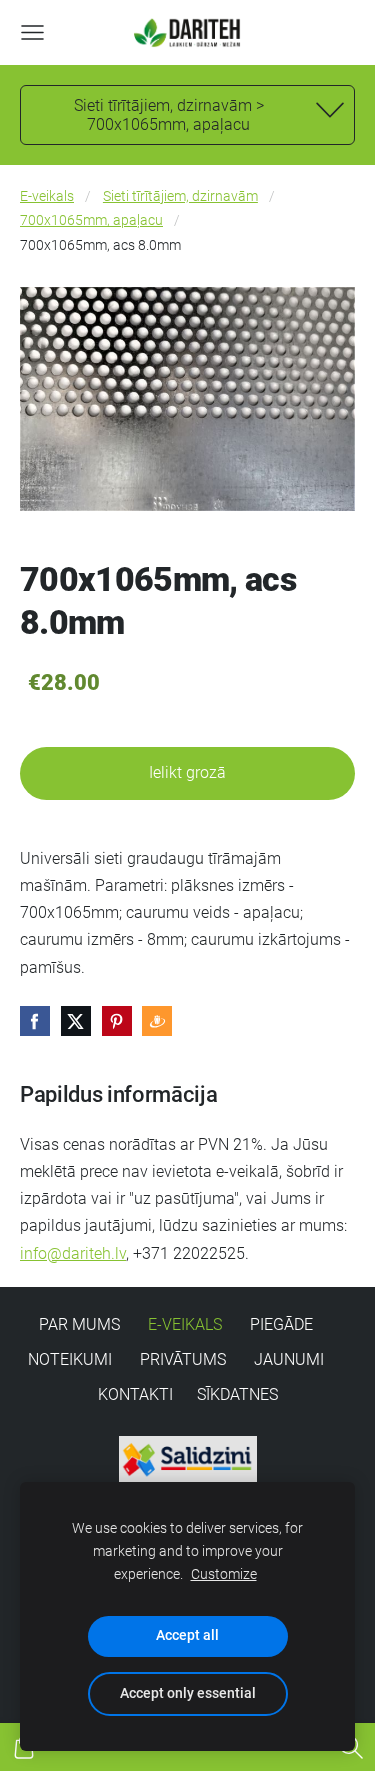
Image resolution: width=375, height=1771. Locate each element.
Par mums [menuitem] (79, 1324)
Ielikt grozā (187, 772)
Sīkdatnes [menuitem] (237, 1394)
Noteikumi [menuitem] (70, 1359)
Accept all (187, 1635)
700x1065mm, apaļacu (91, 220)
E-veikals (47, 196)
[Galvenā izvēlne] (32, 32)
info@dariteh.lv (73, 1253)
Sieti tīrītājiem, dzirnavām (180, 196)
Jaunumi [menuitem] (289, 1359)
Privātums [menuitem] (183, 1359)
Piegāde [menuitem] (281, 1324)
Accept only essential (188, 1693)
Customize (224, 1574)
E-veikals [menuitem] (185, 1324)
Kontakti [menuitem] (135, 1394)
